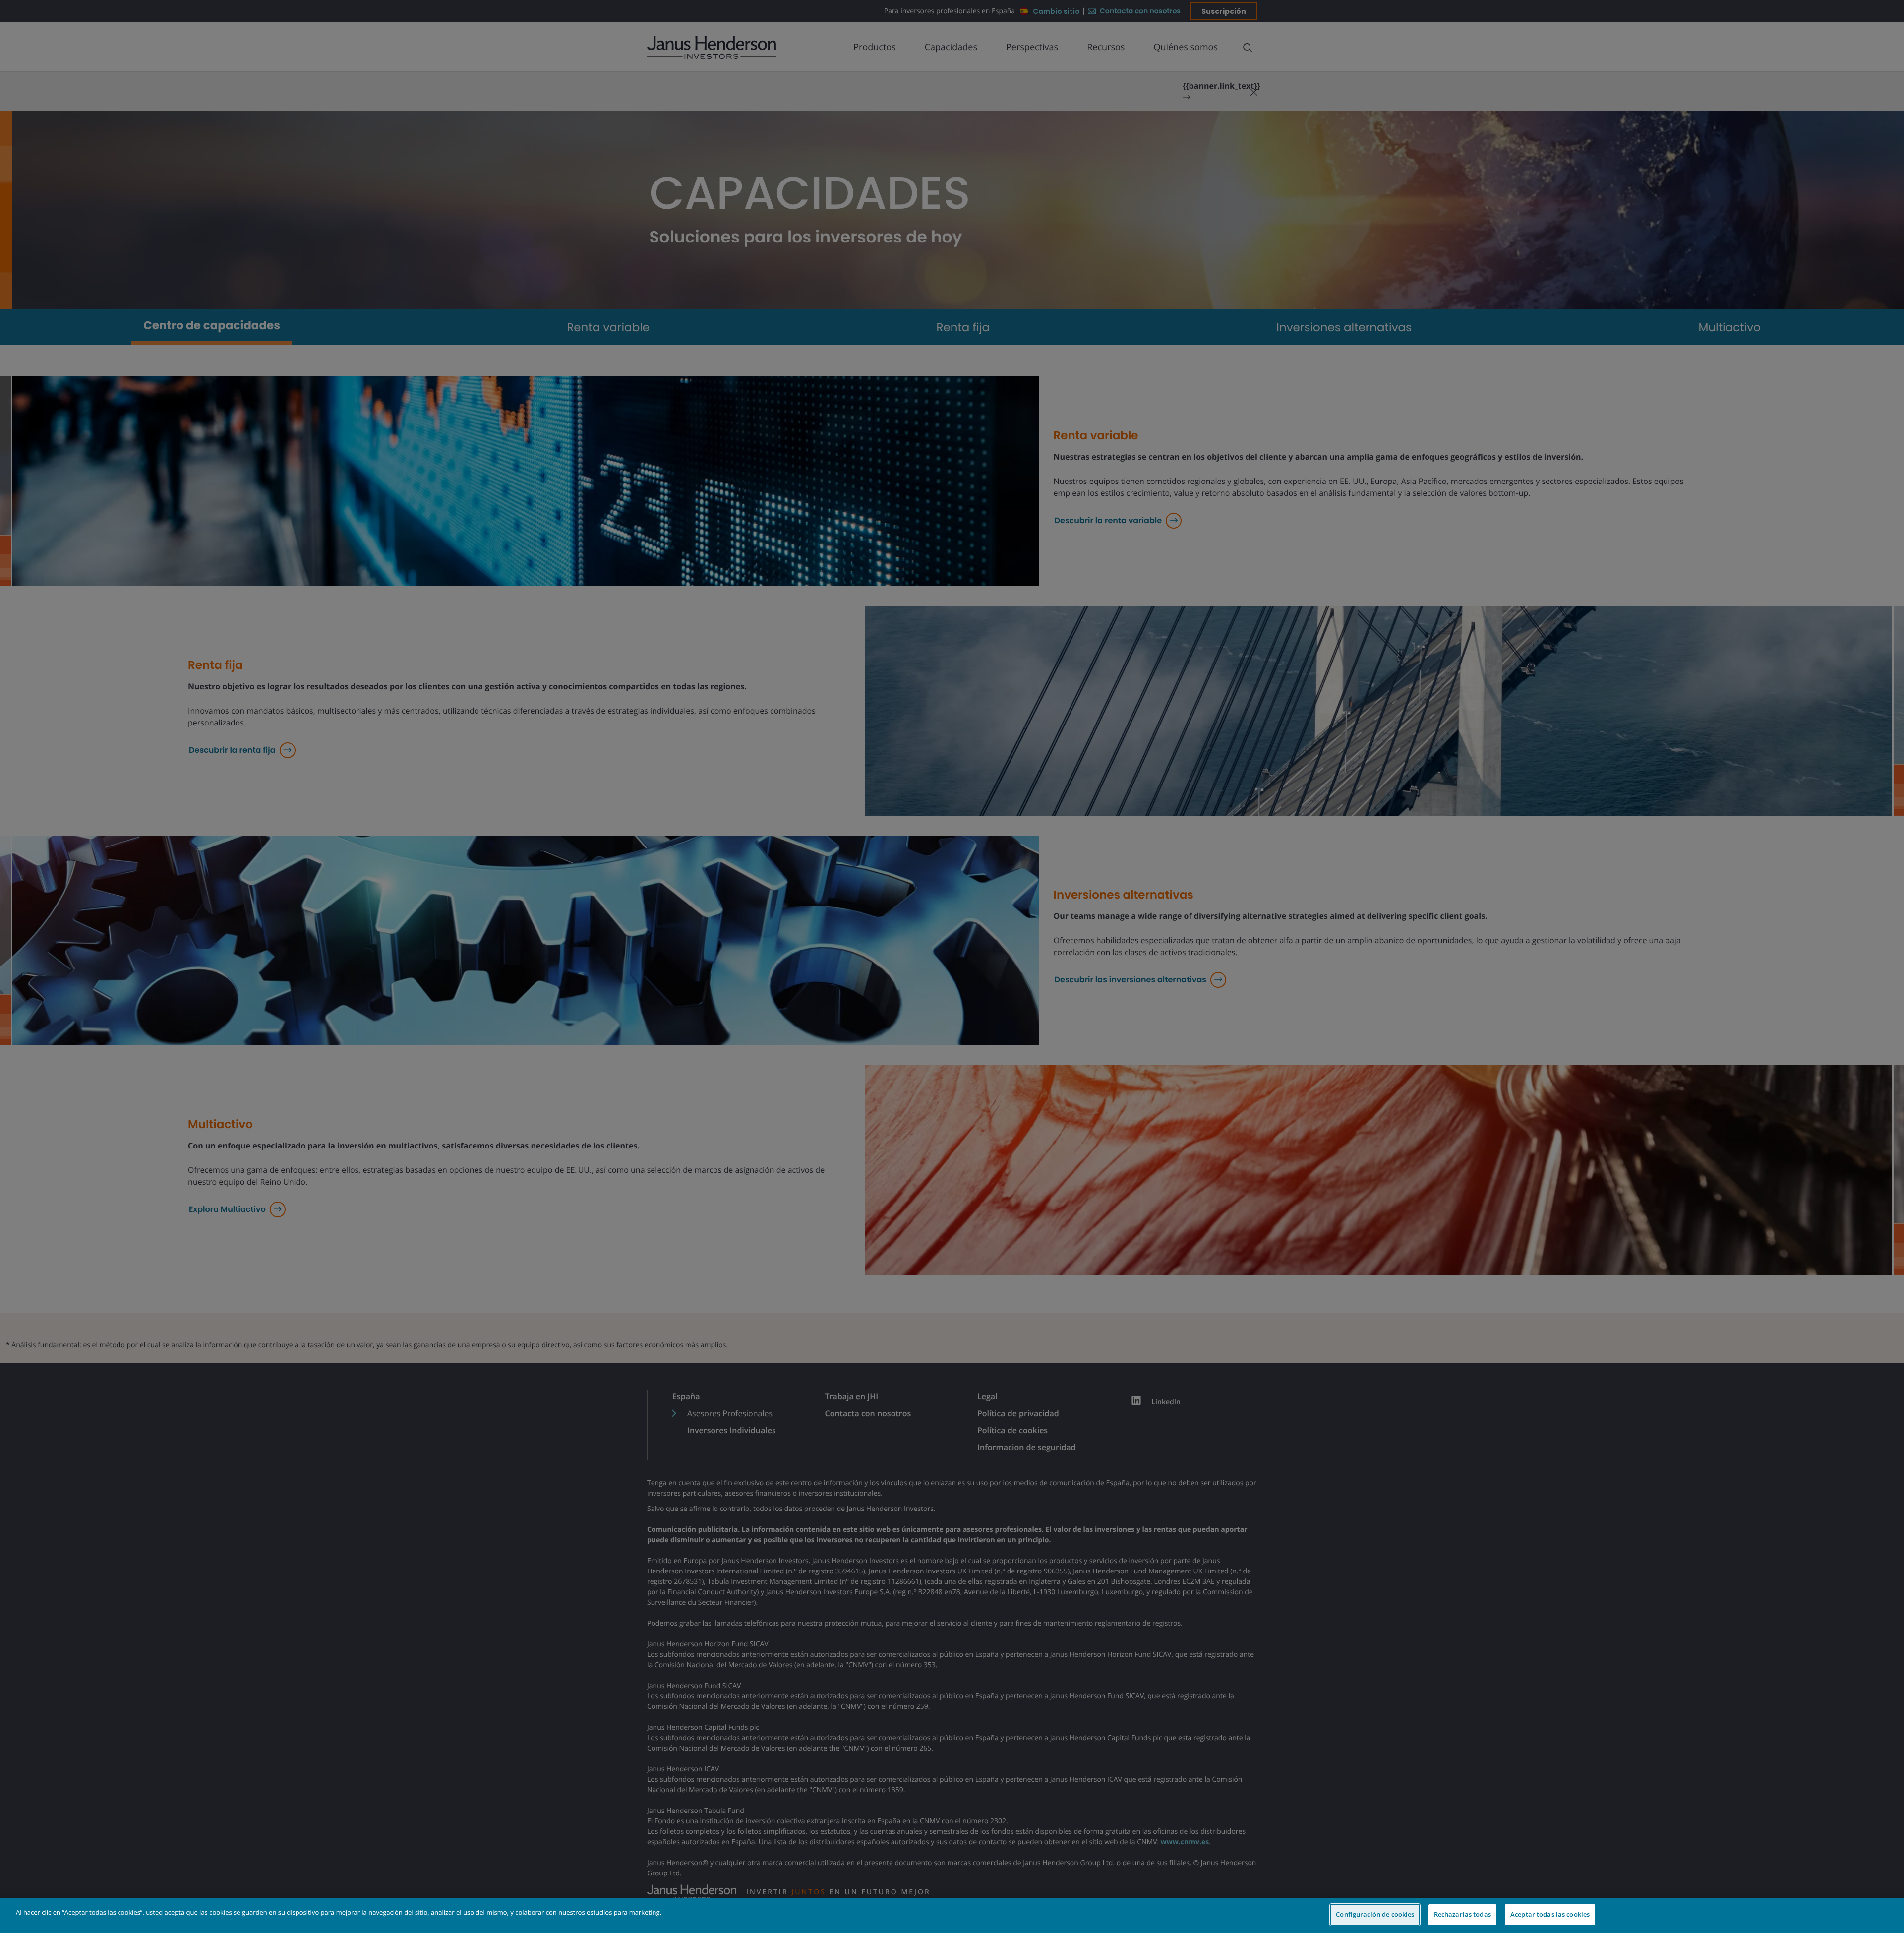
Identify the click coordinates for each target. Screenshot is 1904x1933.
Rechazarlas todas (1462, 1914)
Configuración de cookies (1375, 1914)
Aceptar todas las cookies (1550, 1914)
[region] (952, 1915)
